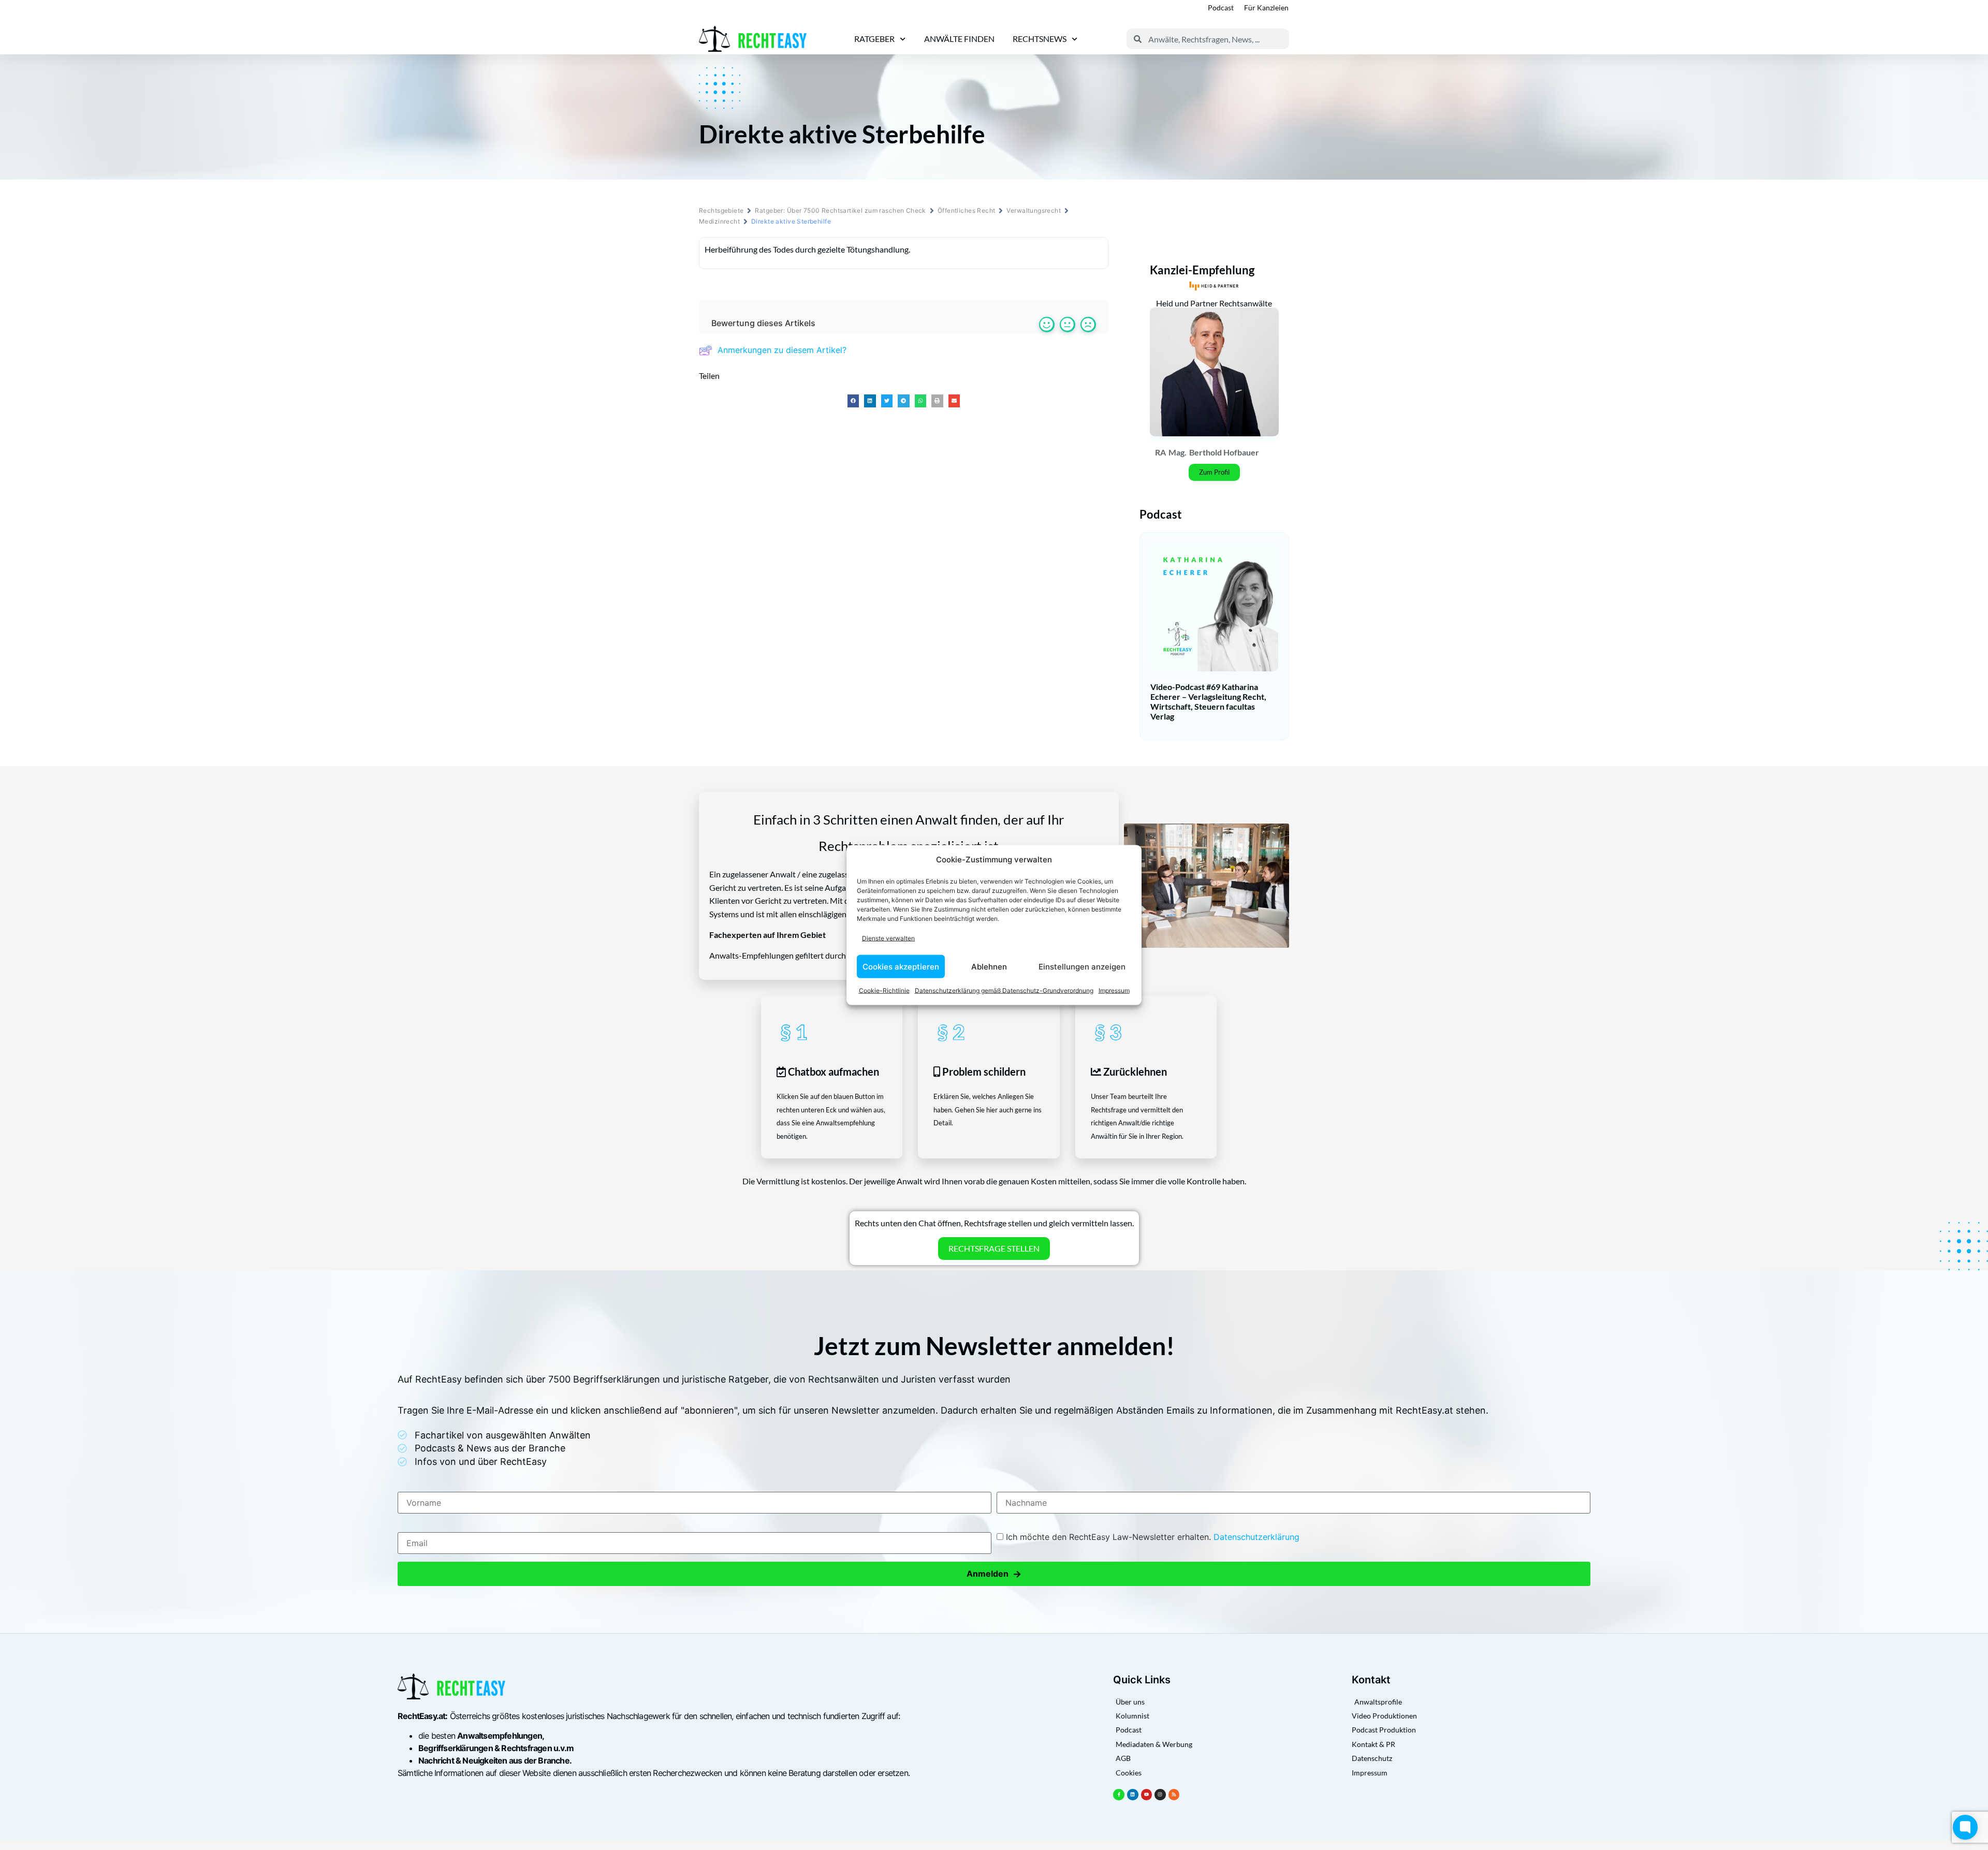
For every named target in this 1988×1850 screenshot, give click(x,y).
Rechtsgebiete (721, 210)
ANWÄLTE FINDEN (959, 39)
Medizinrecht (719, 221)
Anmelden (994, 1574)
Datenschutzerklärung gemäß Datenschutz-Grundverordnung (1004, 990)
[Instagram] (1160, 1795)
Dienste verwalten (888, 938)
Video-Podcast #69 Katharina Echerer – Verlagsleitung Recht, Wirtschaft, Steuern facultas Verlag (1208, 702)
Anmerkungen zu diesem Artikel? (782, 350)
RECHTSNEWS (1040, 39)
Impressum (1114, 990)
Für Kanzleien (1266, 8)
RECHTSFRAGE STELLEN (994, 1248)
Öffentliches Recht (967, 210)
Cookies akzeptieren (901, 966)
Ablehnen (989, 966)
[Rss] (1174, 1795)
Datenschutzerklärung (1256, 1537)
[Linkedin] (1133, 1795)
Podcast (1221, 8)
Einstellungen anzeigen (1082, 966)
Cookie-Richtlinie (884, 990)
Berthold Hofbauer (1224, 452)
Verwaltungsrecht (1034, 210)
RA (1160, 452)
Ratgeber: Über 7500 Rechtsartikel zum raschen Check (840, 210)
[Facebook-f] (1119, 1795)
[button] (853, 401)
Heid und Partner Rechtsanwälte (1214, 303)
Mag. (1178, 452)
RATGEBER (874, 39)
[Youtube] (1147, 1795)
